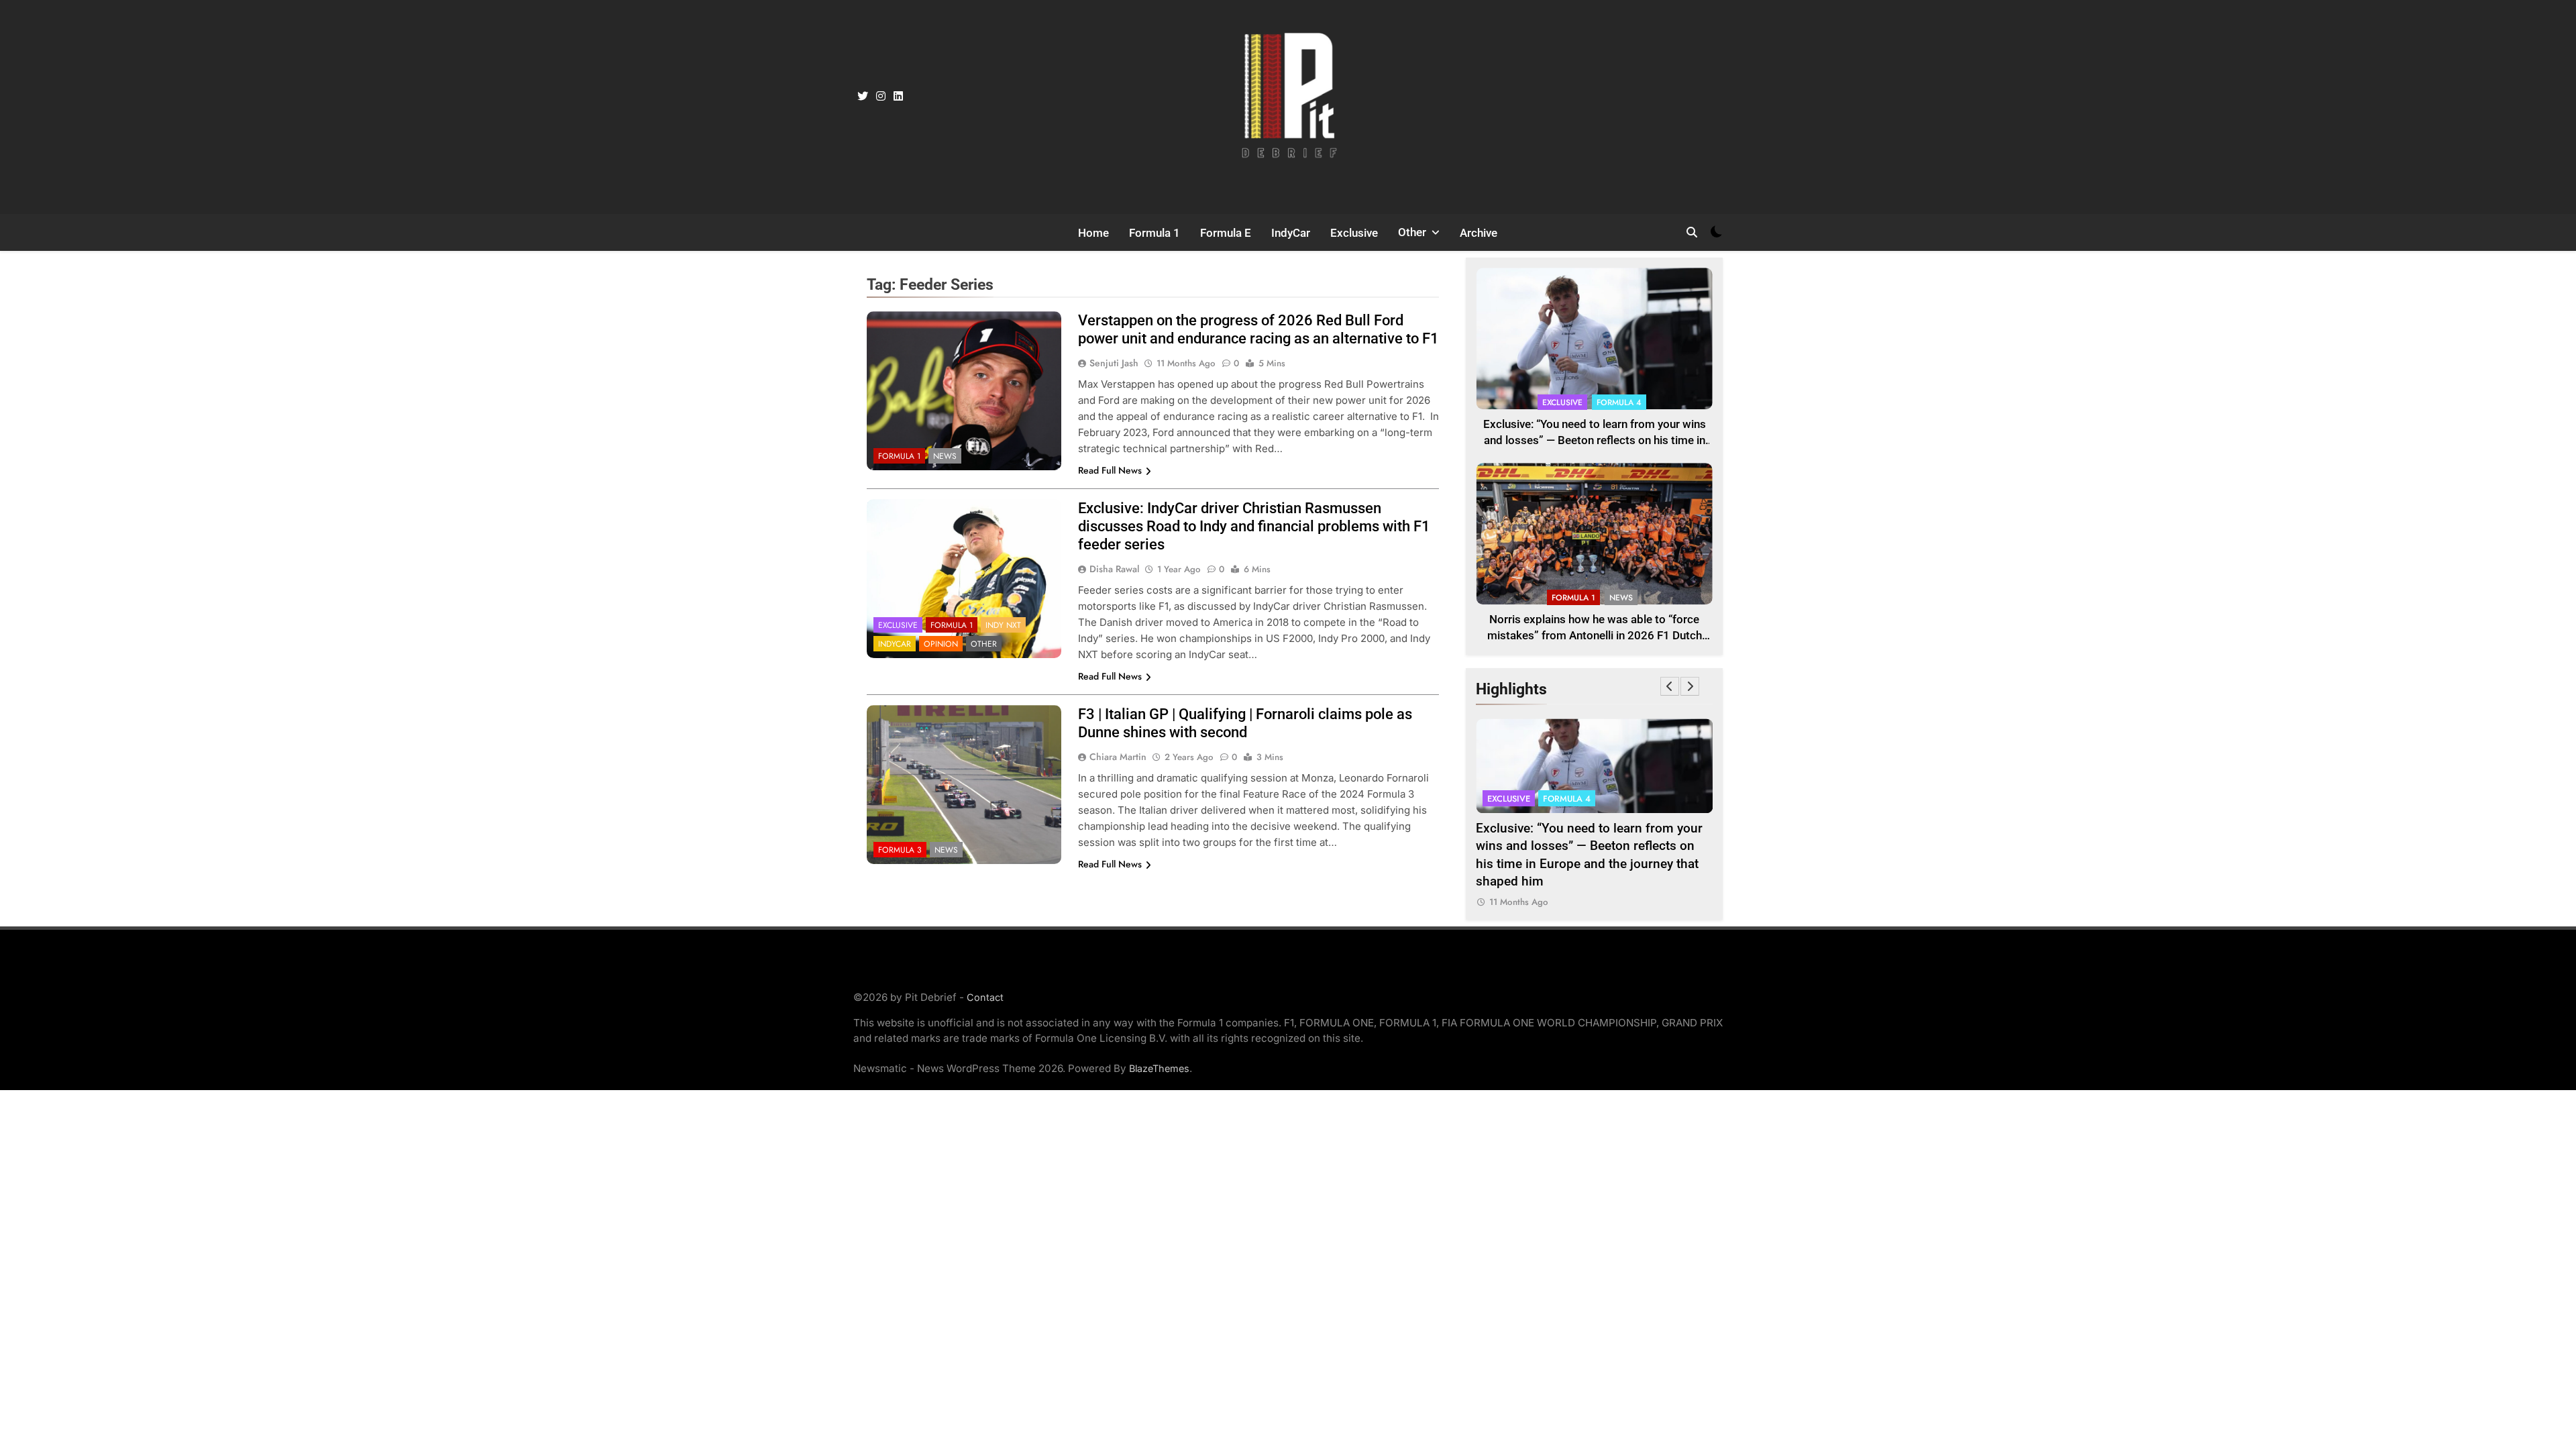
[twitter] (863, 97)
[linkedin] (898, 97)
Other (1412, 232)
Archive (1479, 233)
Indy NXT (1003, 625)
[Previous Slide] (1670, 686)
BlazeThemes (1159, 1068)
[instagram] (881, 97)
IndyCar (1291, 233)
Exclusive (1354, 233)
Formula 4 (1619, 402)
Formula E (1226, 233)
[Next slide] (1690, 686)
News (945, 456)
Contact (985, 997)
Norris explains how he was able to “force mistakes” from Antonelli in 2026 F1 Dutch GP (1595, 636)
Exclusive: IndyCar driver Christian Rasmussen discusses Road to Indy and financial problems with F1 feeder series (1254, 526)
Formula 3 (900, 850)
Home (1093, 233)
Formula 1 (1155, 233)
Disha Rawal (1114, 569)
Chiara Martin (1118, 757)
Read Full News (1110, 470)
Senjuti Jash (1114, 363)
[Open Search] (1692, 232)
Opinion (941, 644)
